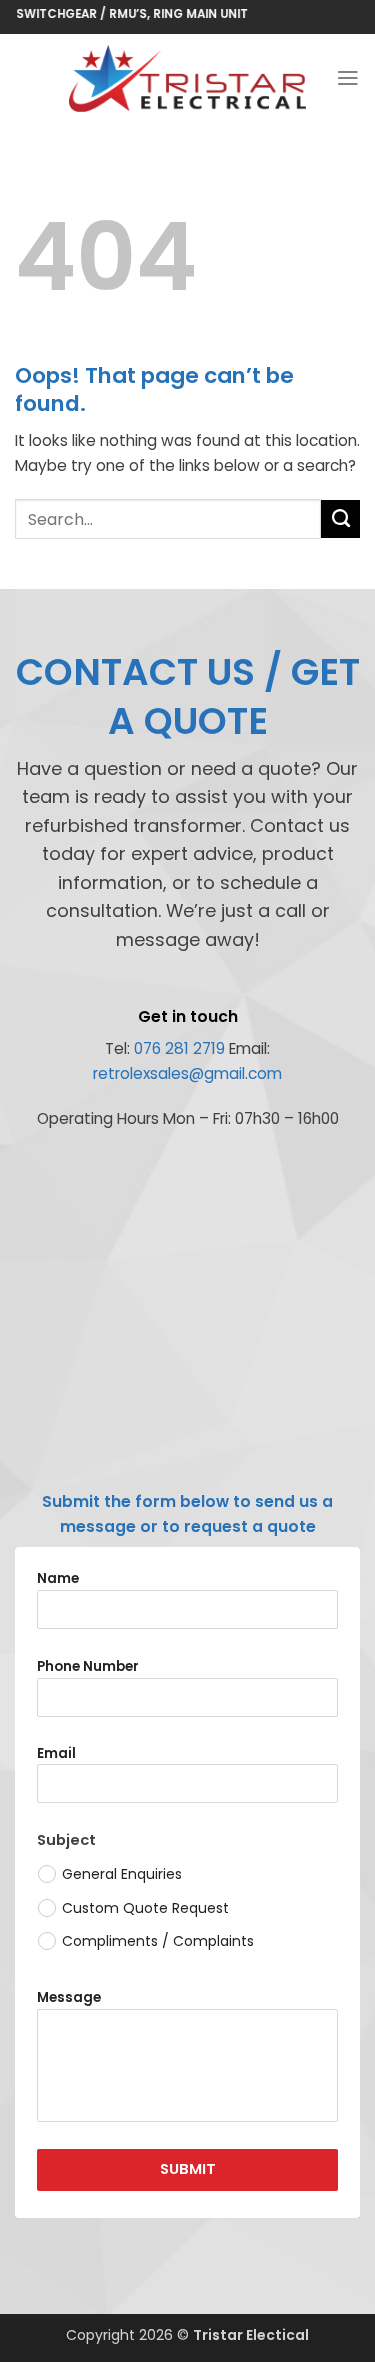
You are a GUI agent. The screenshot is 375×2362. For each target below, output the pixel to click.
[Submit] (340, 519)
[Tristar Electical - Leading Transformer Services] (188, 78)
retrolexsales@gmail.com (187, 1073)
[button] (348, 78)
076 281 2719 (179, 1048)
